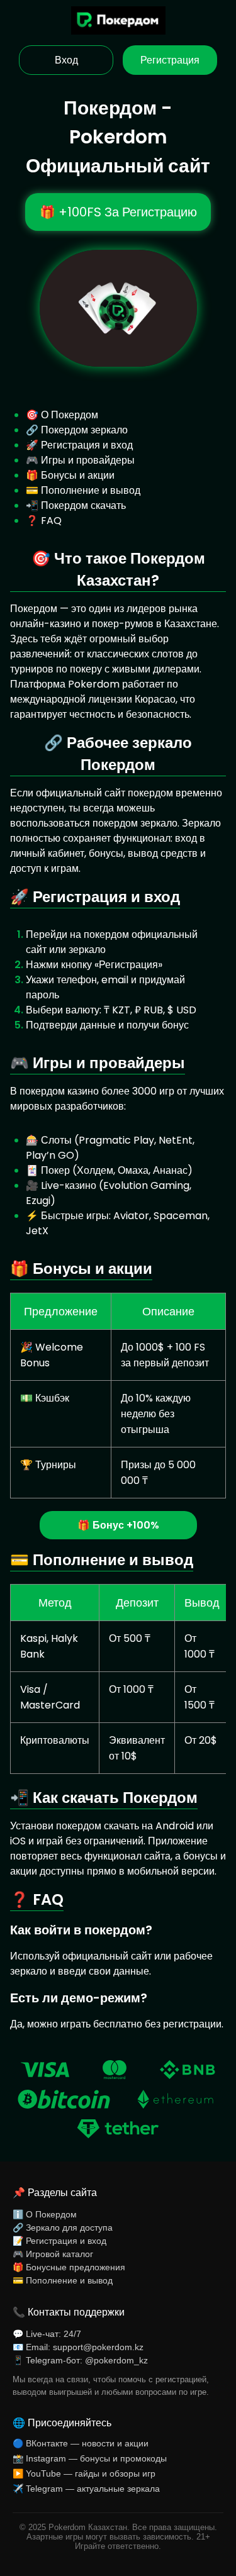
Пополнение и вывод (91, 490)
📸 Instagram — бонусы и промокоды (90, 2458)
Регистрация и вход (87, 445)
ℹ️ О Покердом (45, 2214)
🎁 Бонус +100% (118, 1525)
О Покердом (70, 415)
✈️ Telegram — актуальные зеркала (86, 2489)
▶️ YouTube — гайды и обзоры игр (84, 2473)
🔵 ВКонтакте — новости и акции (81, 2443)
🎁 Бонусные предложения (69, 2267)
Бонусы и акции (78, 475)
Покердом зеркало (84, 430)
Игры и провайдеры (88, 460)
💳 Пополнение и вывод (63, 2280)
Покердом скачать (83, 505)
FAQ (51, 521)
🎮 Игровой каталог (53, 2254)
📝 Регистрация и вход (59, 2241)
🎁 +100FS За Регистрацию (118, 212)
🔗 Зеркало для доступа (63, 2228)
